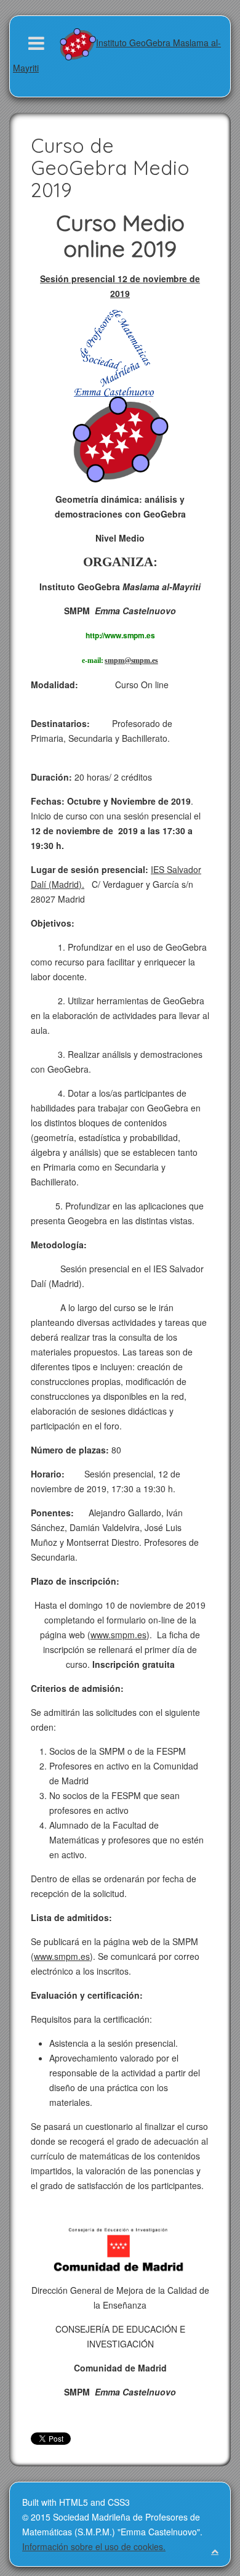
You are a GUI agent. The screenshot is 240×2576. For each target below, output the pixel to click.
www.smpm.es (118, 1635)
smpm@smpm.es (131, 660)
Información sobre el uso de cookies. (94, 2546)
